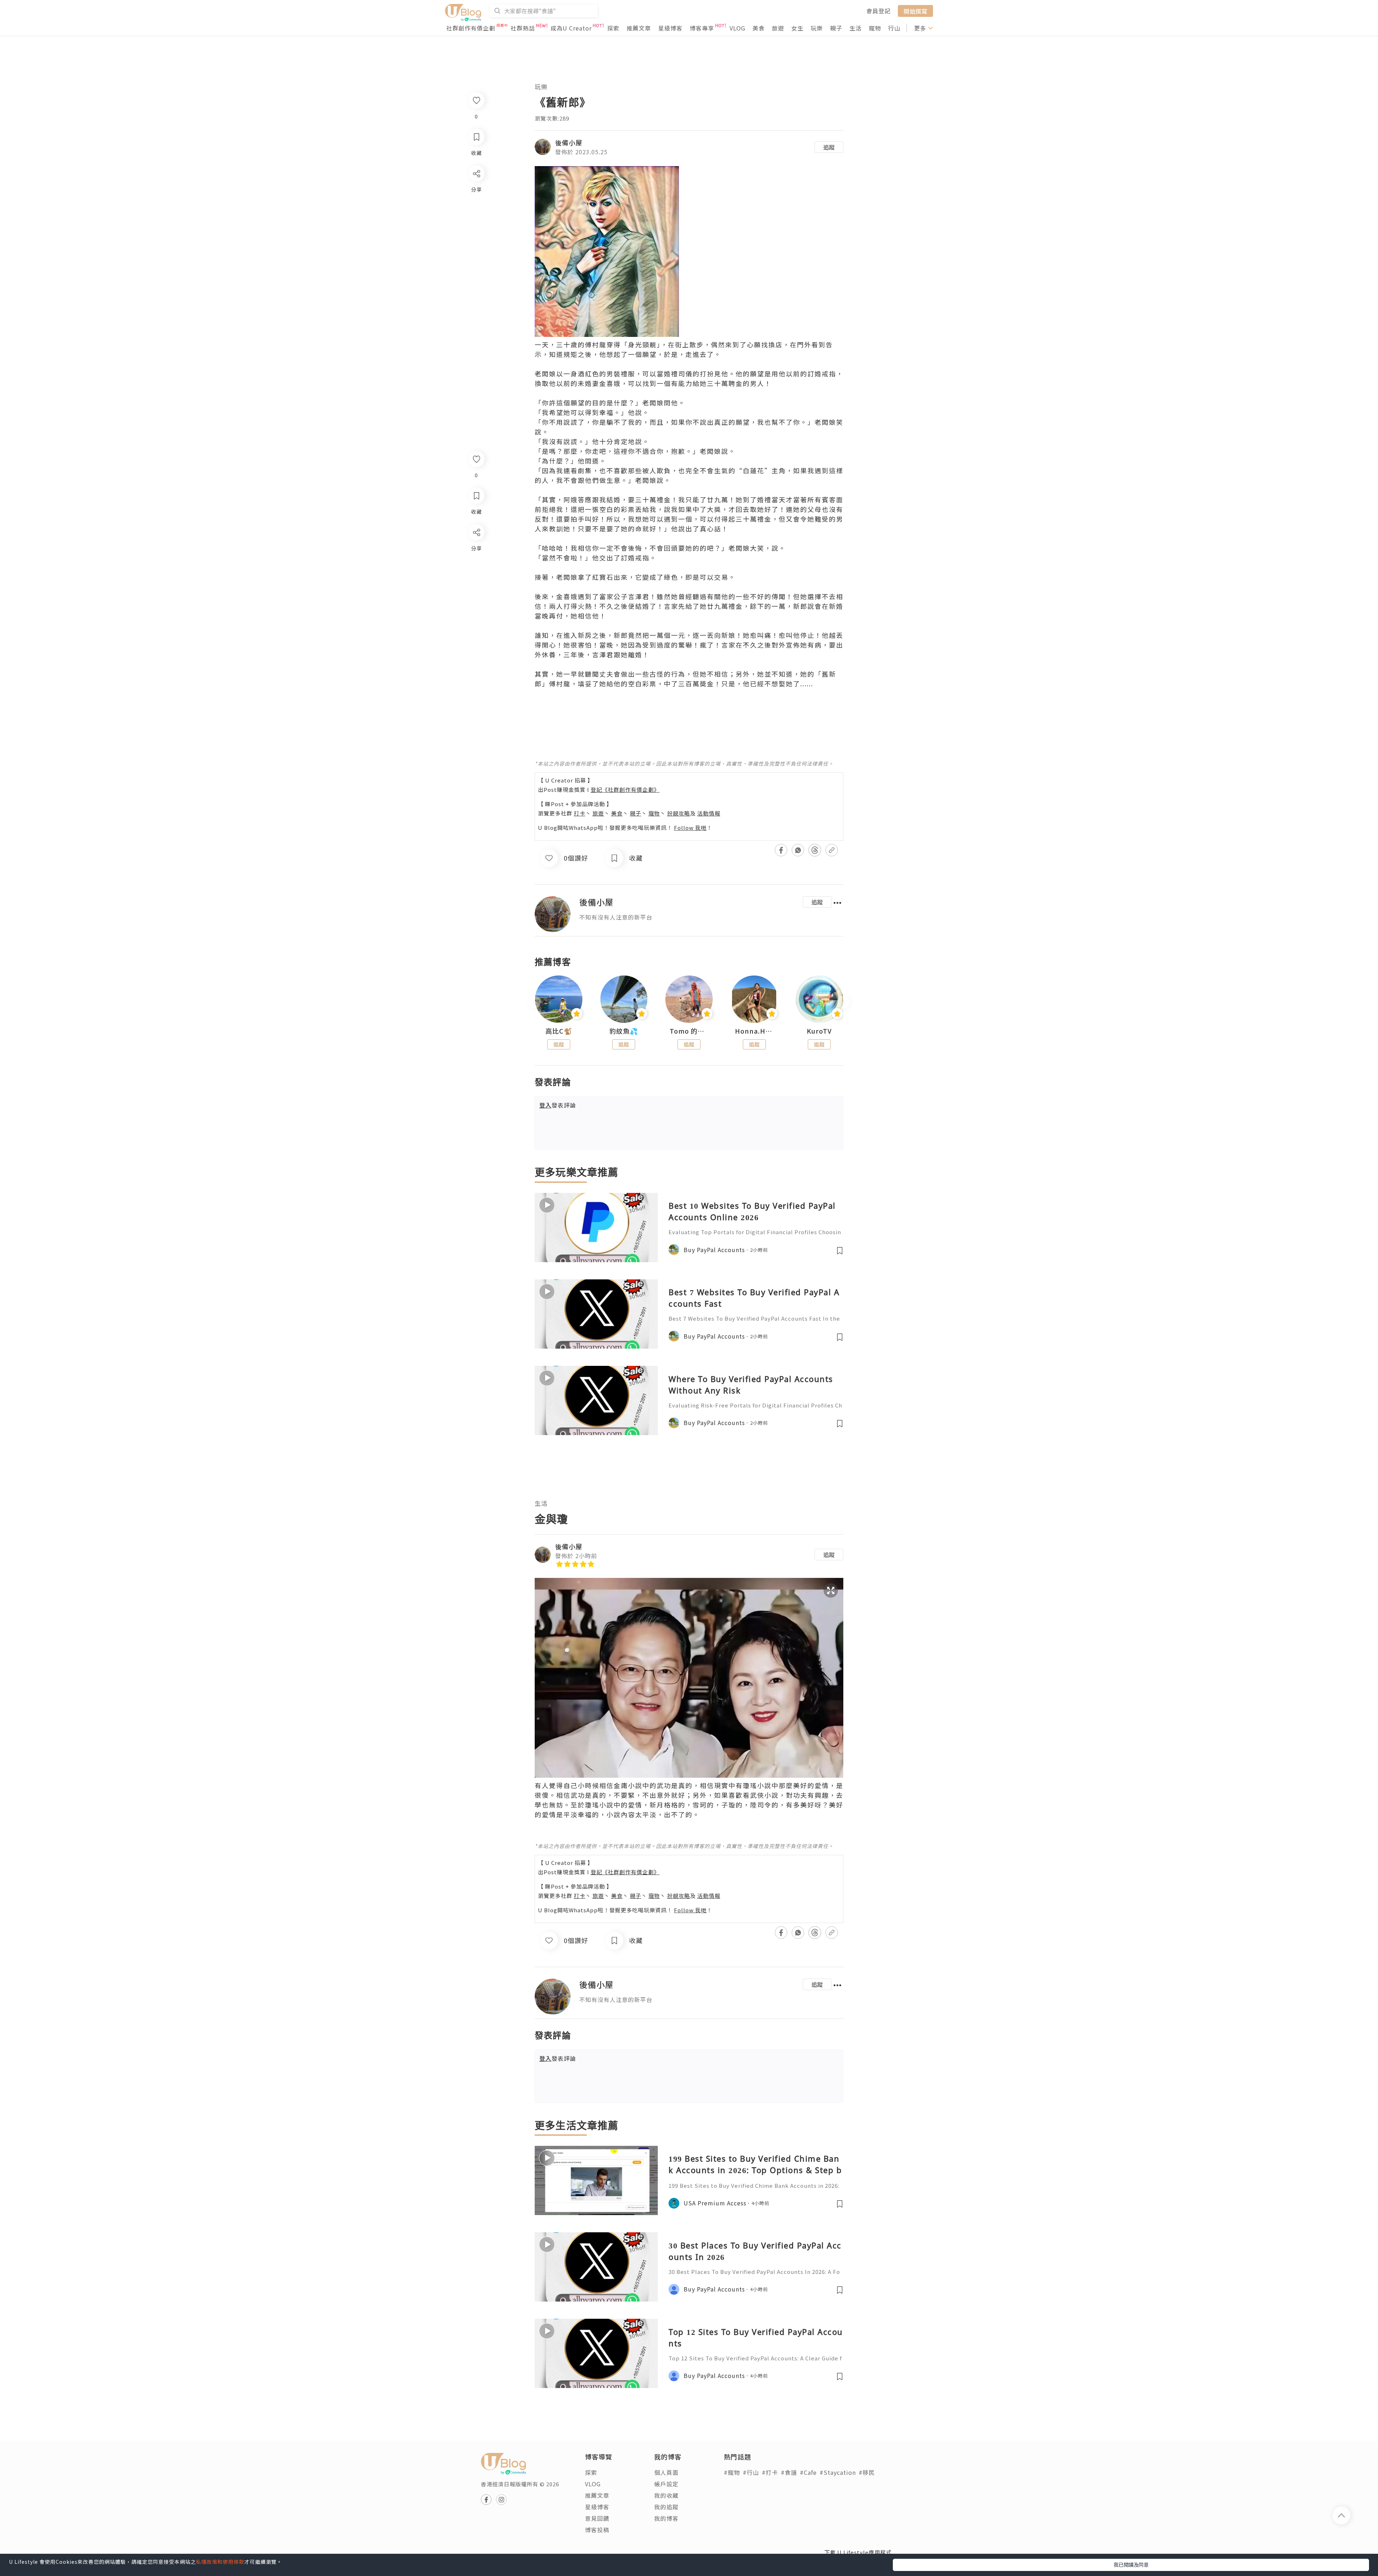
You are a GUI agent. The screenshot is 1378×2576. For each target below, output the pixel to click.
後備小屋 (569, 142)
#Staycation (838, 2472)
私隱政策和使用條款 (220, 2562)
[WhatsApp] (476, 571)
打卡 (580, 813)
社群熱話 (523, 28)
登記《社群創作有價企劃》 (625, 789)
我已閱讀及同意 (1131, 2565)
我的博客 (666, 2518)
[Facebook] (476, 551)
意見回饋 (597, 2518)
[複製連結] (476, 612)
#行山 (751, 2472)
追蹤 (829, 147)
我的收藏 (666, 2495)
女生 (797, 28)
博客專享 (702, 28)
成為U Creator (571, 28)
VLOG (737, 28)
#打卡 (770, 2472)
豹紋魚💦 (624, 1031)
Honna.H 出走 (754, 1031)
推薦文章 (639, 28)
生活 (856, 28)
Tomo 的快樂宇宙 (689, 1031)
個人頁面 (666, 2472)
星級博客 (670, 28)
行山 (894, 28)
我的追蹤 (666, 2507)
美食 (759, 28)
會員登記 (878, 11)
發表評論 (558, 1105)
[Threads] (476, 592)
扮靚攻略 (679, 813)
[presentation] (535, 1002)
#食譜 (789, 2472)
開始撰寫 (915, 11)
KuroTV (819, 1031)
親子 (836, 28)
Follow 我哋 (690, 828)
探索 (613, 28)
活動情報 (709, 813)
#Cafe (808, 2472)
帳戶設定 (666, 2484)
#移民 (867, 2472)
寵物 (875, 28)
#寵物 (732, 2472)
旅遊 (778, 28)
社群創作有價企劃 (471, 28)
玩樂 (817, 28)
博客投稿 (597, 2530)
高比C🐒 (559, 1031)
